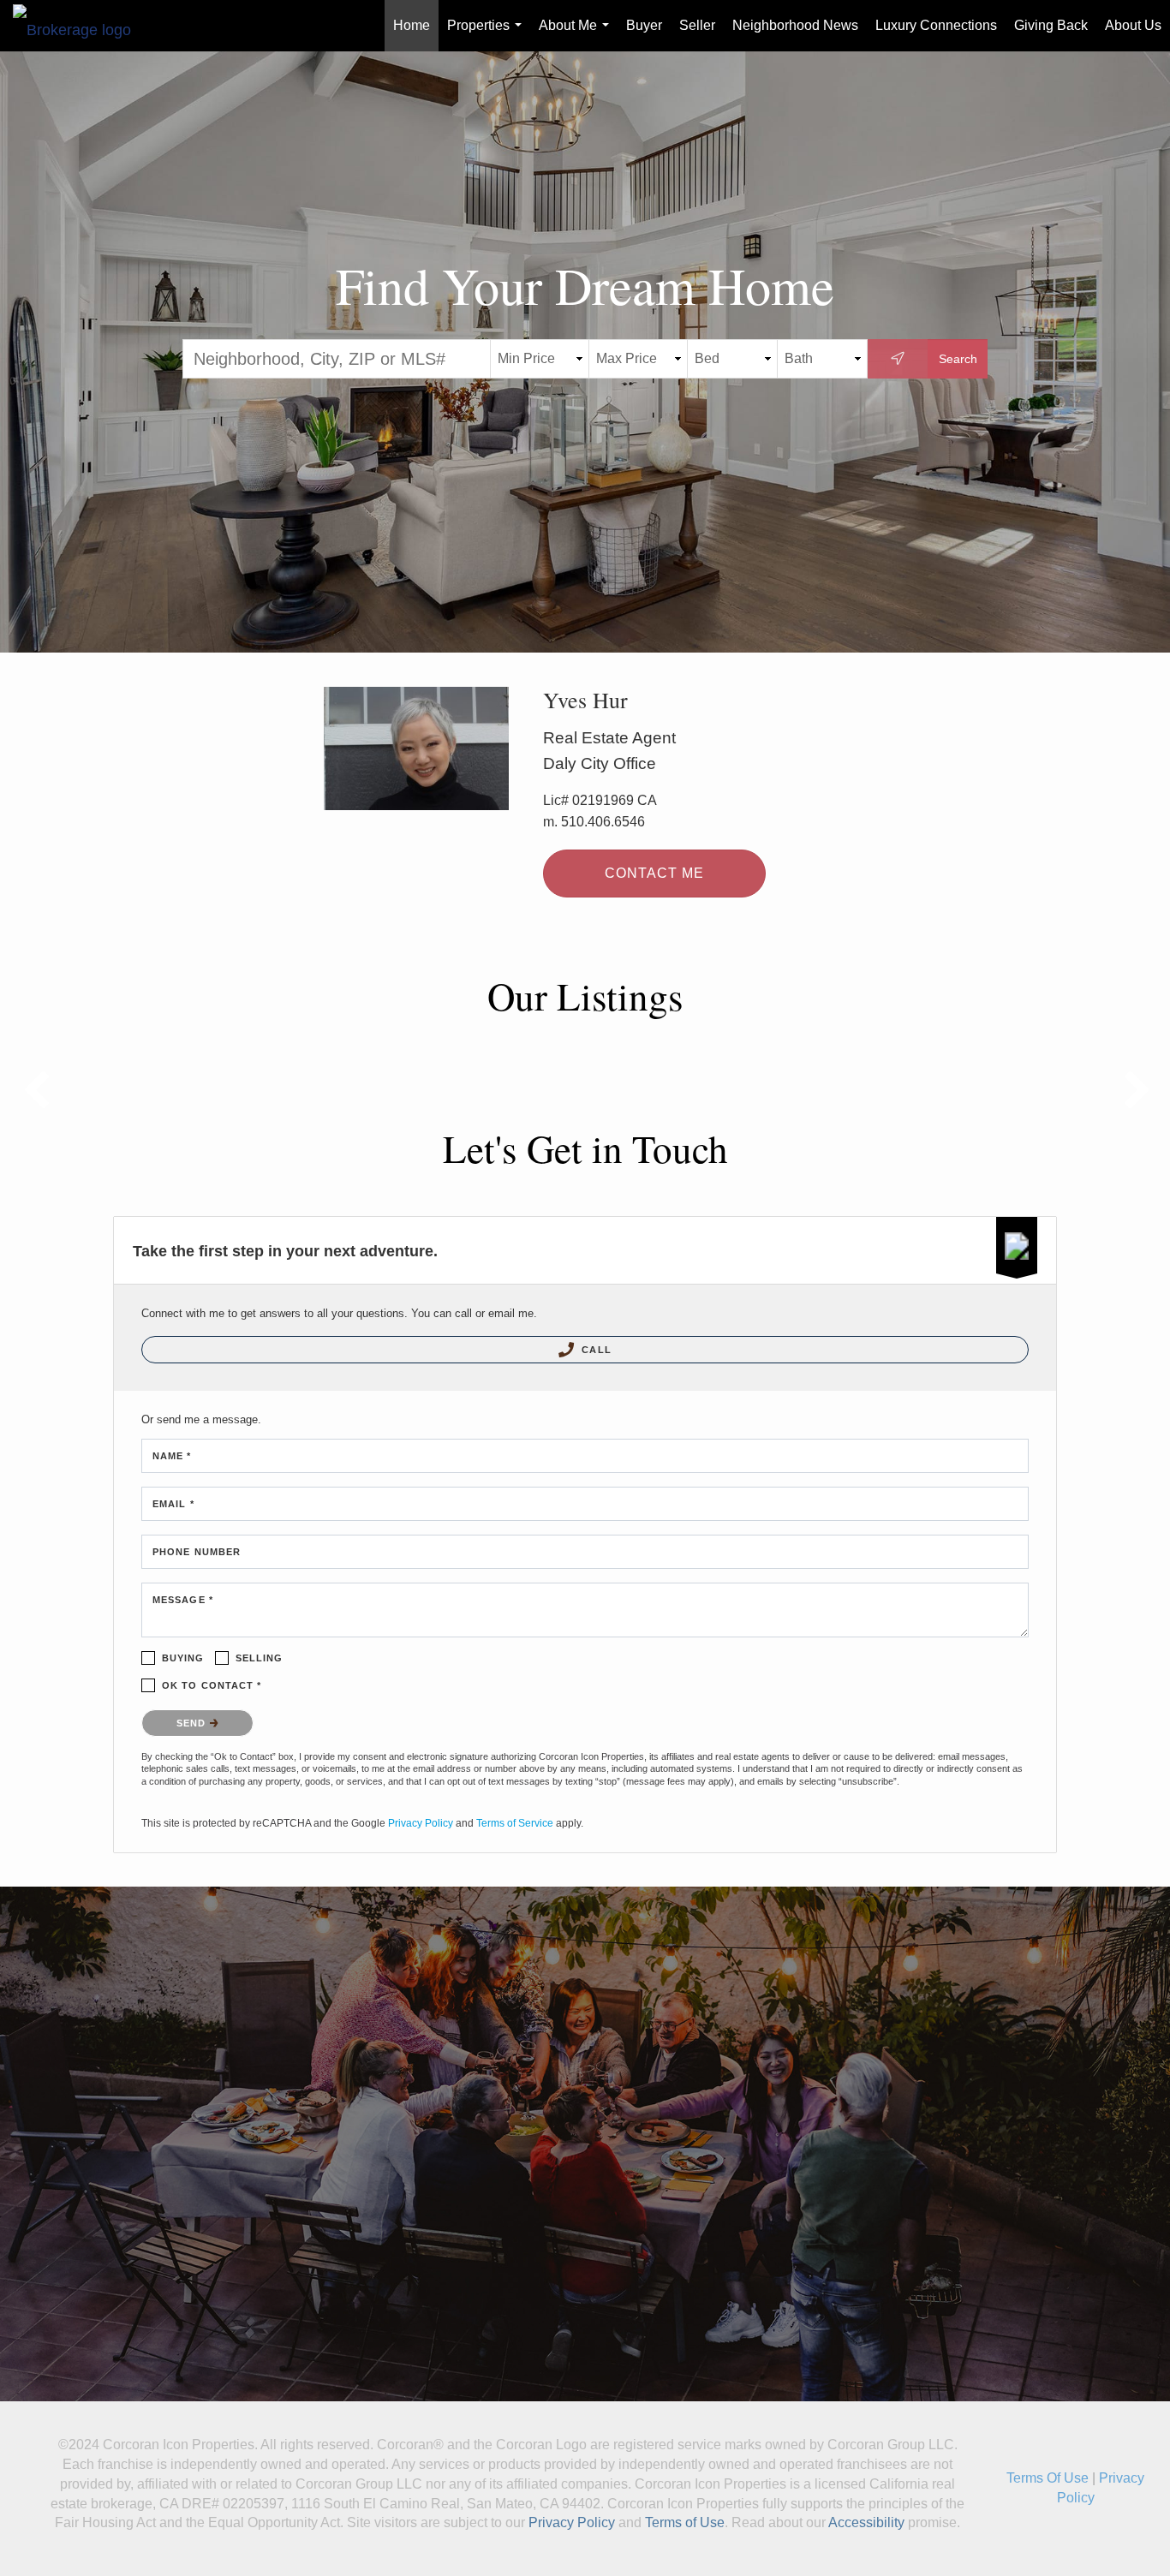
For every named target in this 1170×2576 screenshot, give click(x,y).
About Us (1133, 25)
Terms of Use (685, 2522)
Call (595, 1350)
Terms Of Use (1048, 2478)
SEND (193, 1723)
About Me (577, 35)
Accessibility (866, 2522)
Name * (172, 1456)
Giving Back (1051, 25)
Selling (260, 1658)
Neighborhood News (795, 25)
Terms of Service (515, 1823)
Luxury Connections (936, 25)
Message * (183, 1600)
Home (412, 25)
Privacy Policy (421, 1823)
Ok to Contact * (212, 1685)
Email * (173, 1504)
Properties (488, 35)
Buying (183, 1658)
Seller (697, 25)
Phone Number (197, 1552)
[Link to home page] (81, 26)
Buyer (644, 25)
